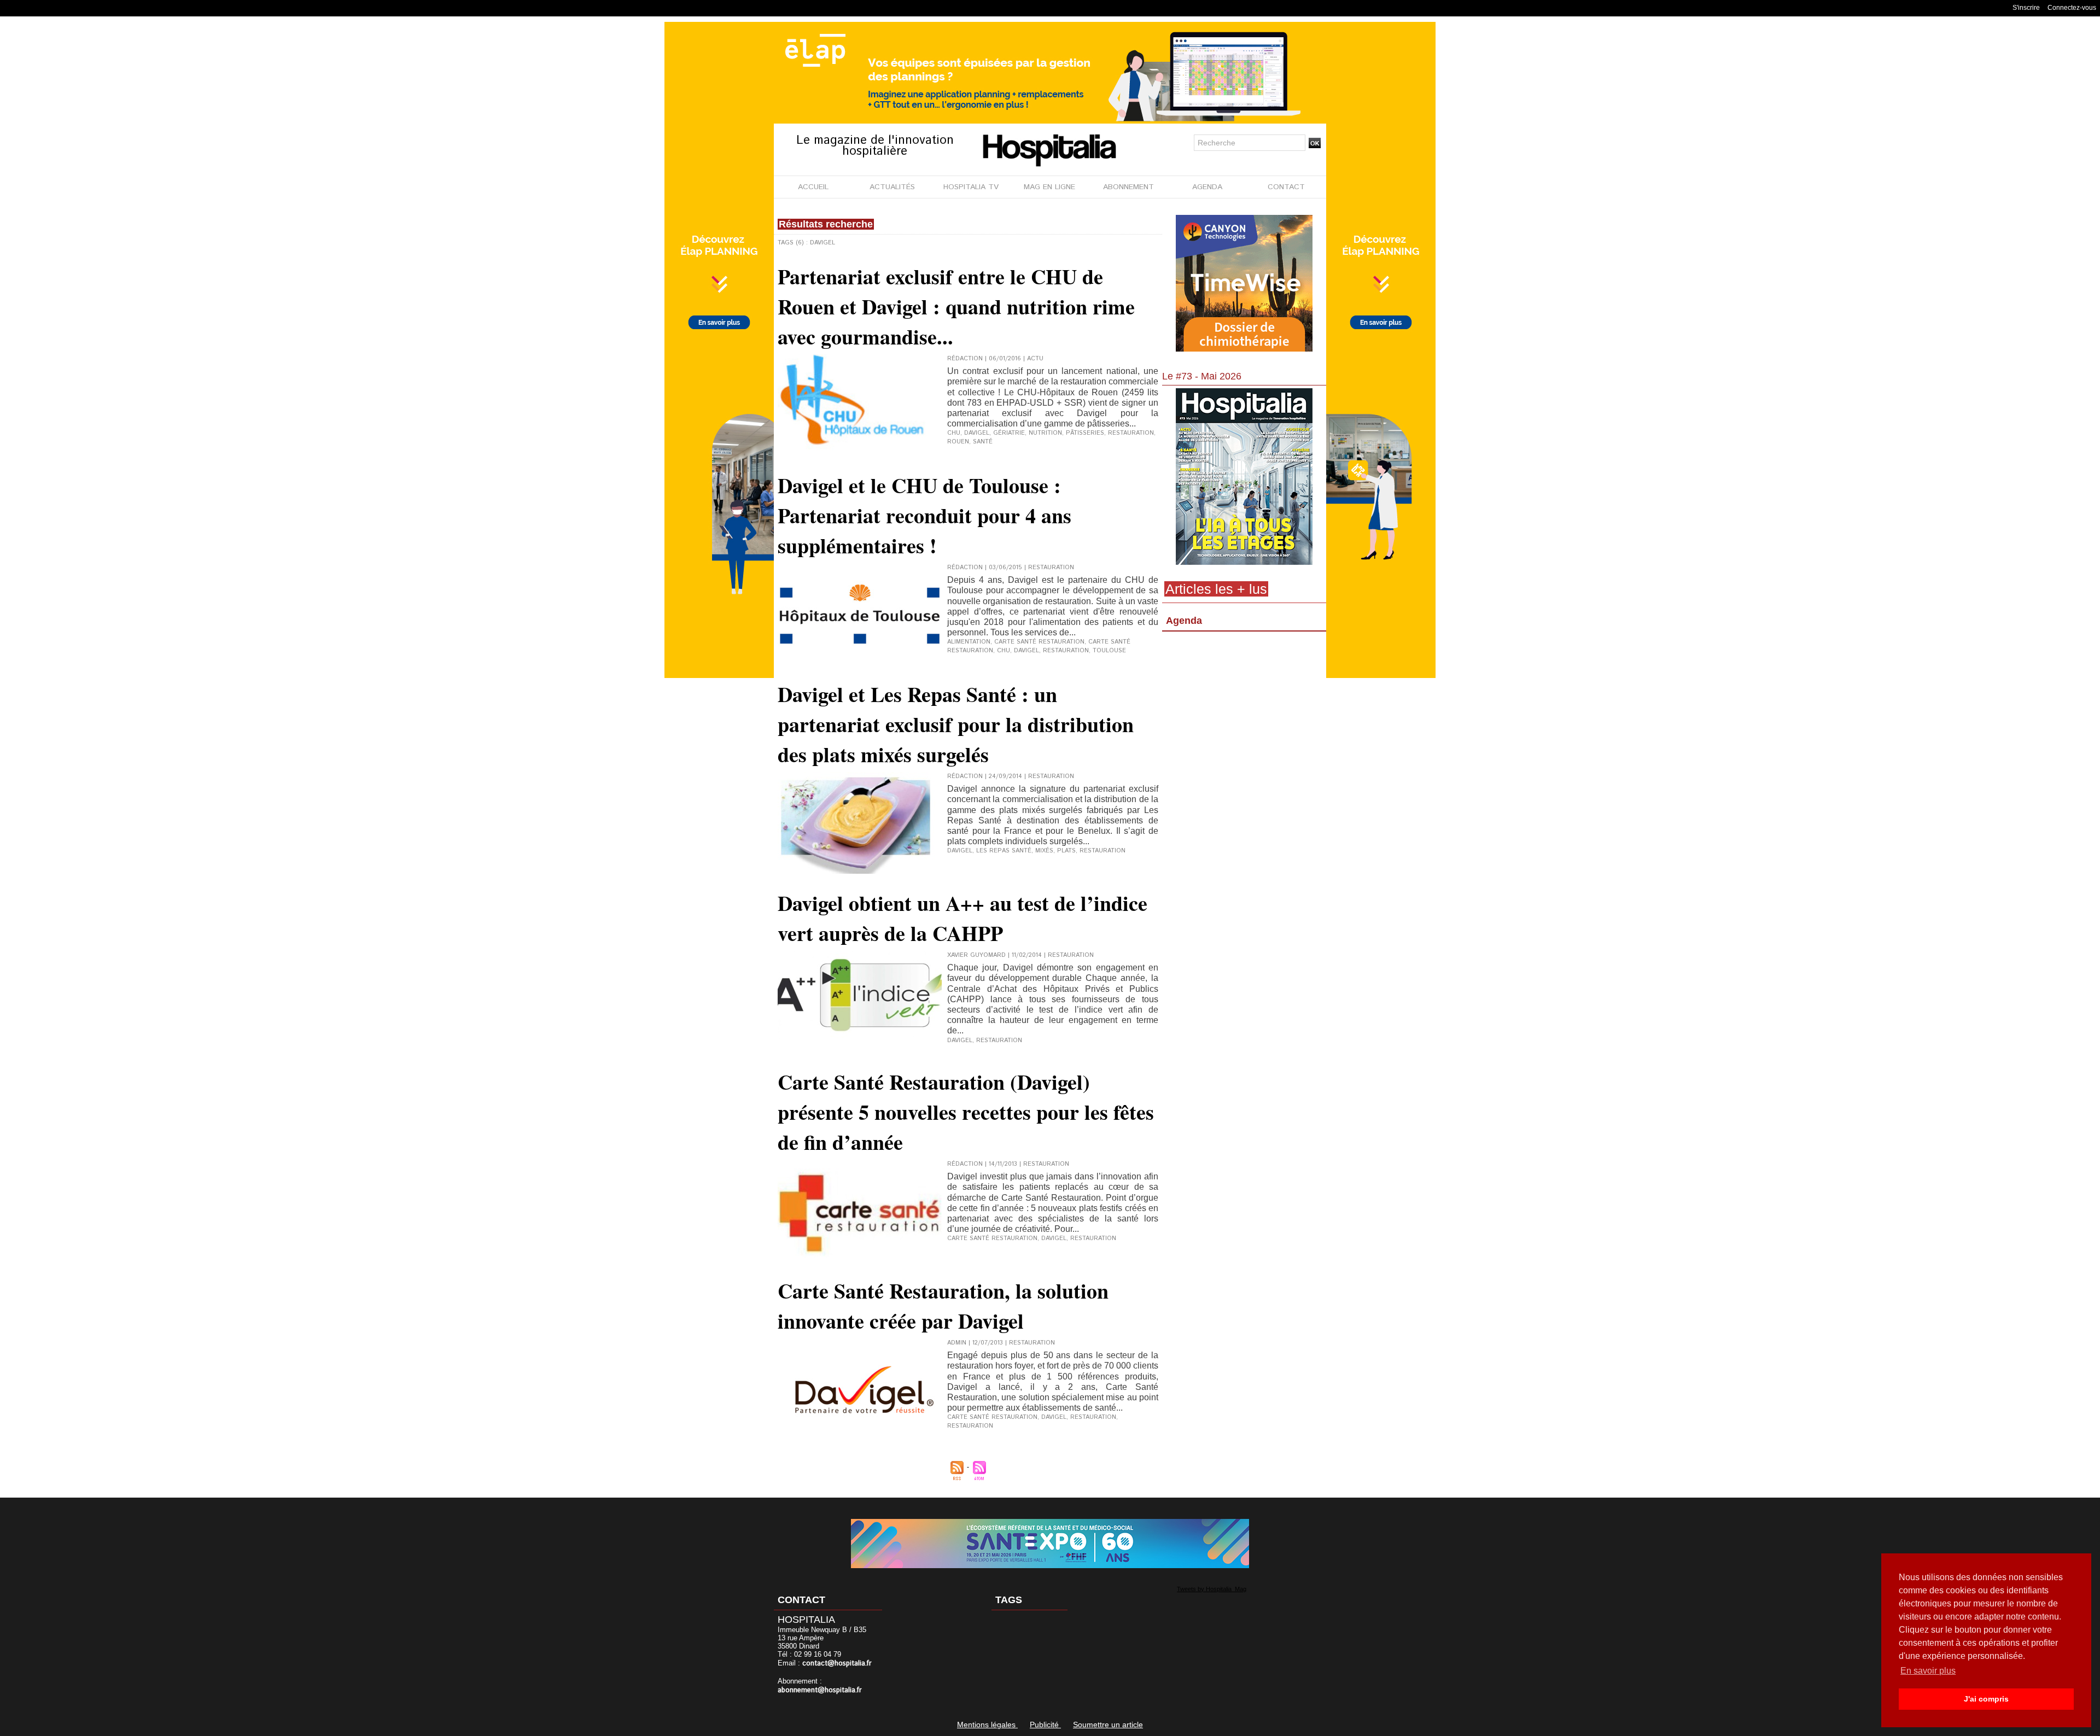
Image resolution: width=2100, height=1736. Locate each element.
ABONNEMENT (1128, 187)
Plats (1066, 851)
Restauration (1131, 433)
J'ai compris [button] (1986, 1699)
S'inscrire (2026, 8)
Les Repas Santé (1004, 851)
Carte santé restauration (1039, 642)
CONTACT (1286, 187)
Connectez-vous (2072, 8)
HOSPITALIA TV (971, 187)
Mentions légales (987, 1725)
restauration (1093, 1417)
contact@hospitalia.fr (837, 1664)
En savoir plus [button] (1928, 1671)
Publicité (1045, 1725)
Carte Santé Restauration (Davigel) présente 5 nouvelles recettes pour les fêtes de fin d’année (966, 1112)
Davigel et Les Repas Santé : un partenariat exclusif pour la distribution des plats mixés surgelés (956, 724)
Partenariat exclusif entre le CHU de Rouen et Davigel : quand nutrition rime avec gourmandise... (956, 306)
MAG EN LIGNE (1049, 187)
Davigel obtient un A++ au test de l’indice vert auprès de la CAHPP (962, 918)
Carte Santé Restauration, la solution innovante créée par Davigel (943, 1306)
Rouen (958, 442)
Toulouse (1109, 651)
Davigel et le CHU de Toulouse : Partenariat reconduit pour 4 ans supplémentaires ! (924, 515)
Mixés (1044, 851)
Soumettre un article (1108, 1725)
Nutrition (1045, 433)
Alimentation (969, 642)
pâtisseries (1085, 433)
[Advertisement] (1244, 724)
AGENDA (1207, 187)
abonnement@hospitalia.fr (820, 1690)
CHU (954, 433)
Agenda (1184, 621)
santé (983, 442)
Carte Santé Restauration (992, 1417)
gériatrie (1009, 433)
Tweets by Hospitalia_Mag (1212, 1589)
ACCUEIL (813, 187)
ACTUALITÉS (892, 187)
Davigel (977, 433)
